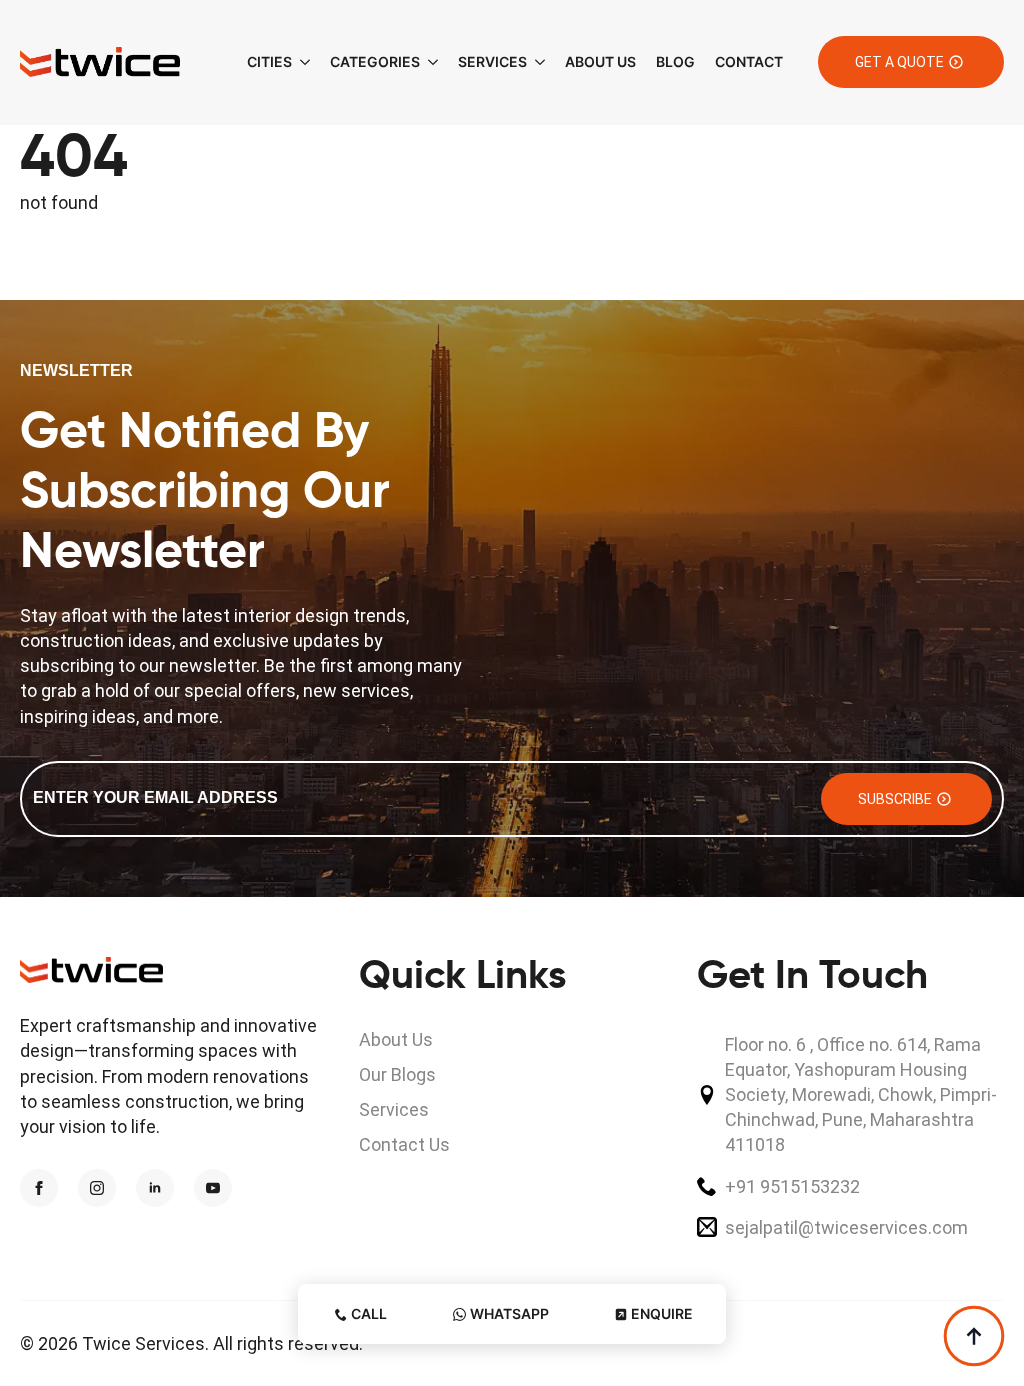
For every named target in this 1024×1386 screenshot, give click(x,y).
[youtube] (213, 1188)
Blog (675, 61)
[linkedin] (155, 1188)
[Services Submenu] (536, 62)
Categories (375, 61)
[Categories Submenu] (429, 62)
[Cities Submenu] (301, 62)
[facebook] (39, 1188)
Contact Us (404, 1144)
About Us (600, 61)
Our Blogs (397, 1074)
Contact (749, 61)
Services (492, 61)
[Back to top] (974, 1336)
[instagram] (97, 1188)
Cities (269, 61)
